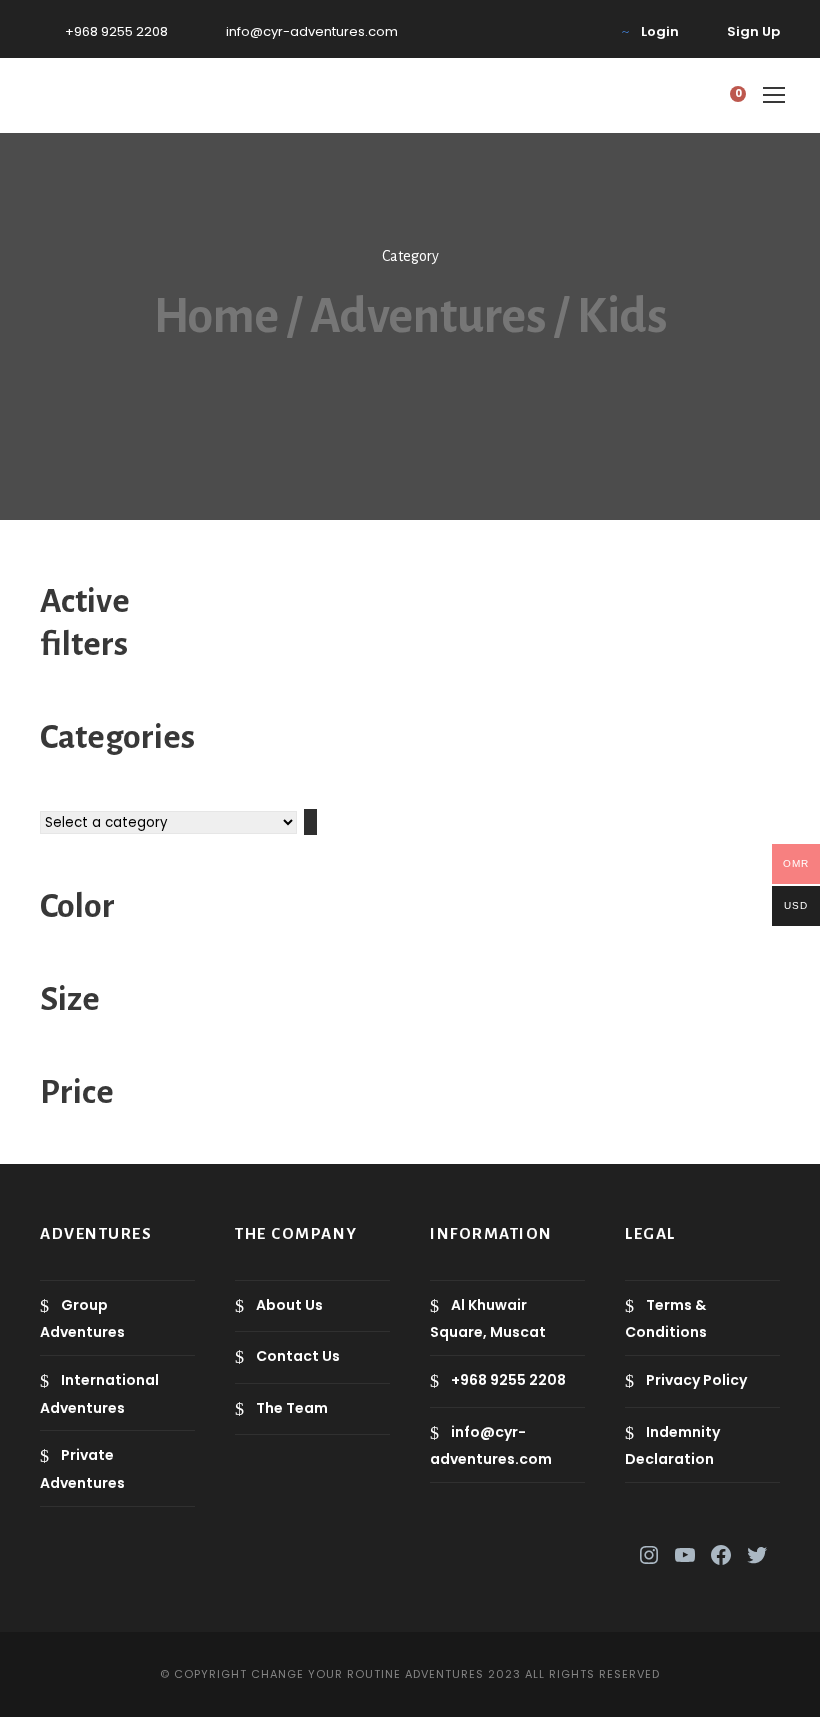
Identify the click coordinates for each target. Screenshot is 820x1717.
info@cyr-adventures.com (312, 31)
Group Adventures (82, 1318)
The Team (292, 1408)
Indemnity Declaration (672, 1445)
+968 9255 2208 (116, 31)
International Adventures (99, 1393)
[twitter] (523, 31)
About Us (289, 1305)
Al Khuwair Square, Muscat (488, 1318)
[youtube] (554, 31)
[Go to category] (310, 822)
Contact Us (298, 1356)
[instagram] (585, 31)
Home (216, 316)
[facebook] (492, 31)
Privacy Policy (696, 1380)
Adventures (428, 316)
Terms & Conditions (666, 1318)
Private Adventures (82, 1468)
